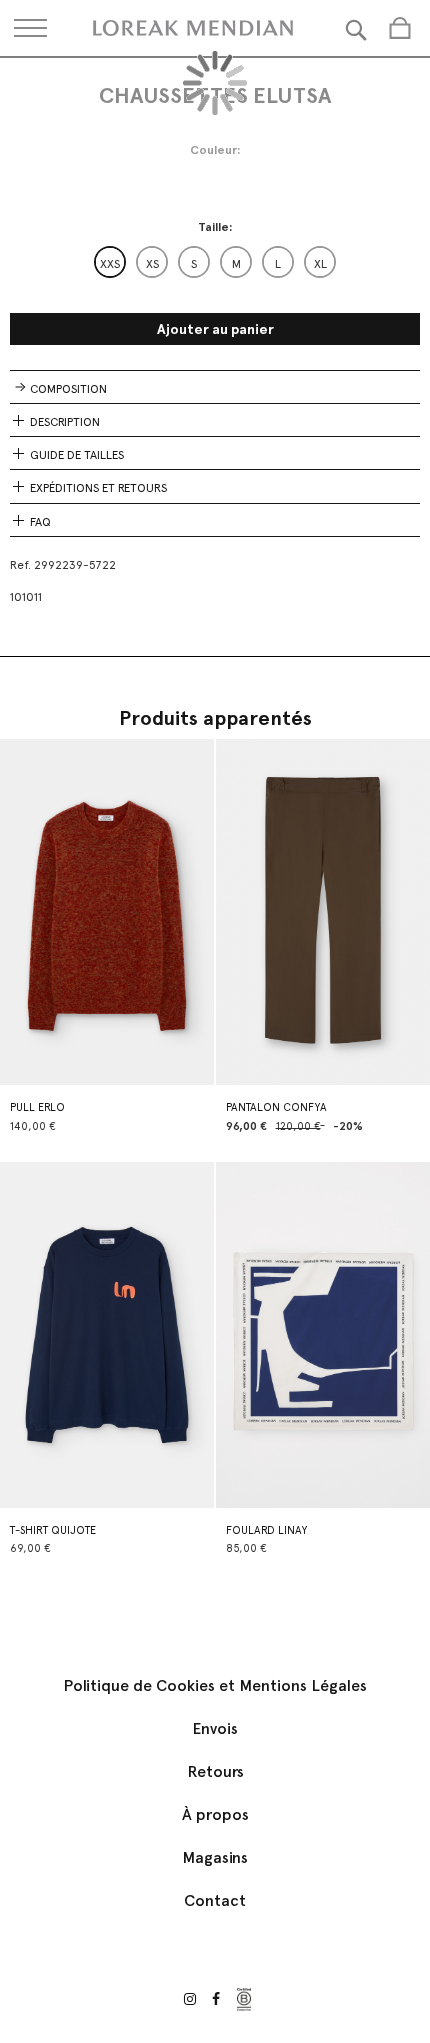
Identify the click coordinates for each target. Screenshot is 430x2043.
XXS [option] (110, 264)
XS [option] (152, 264)
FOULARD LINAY (266, 1530)
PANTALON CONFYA (276, 1107)
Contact (215, 1900)
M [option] (236, 264)
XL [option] (320, 264)
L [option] (278, 264)
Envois (215, 1728)
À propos (215, 1814)
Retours (215, 1771)
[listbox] (215, 262)
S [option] (194, 264)
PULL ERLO (37, 1107)
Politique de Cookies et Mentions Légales (215, 1685)
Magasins (215, 1857)
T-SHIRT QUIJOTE (53, 1530)
